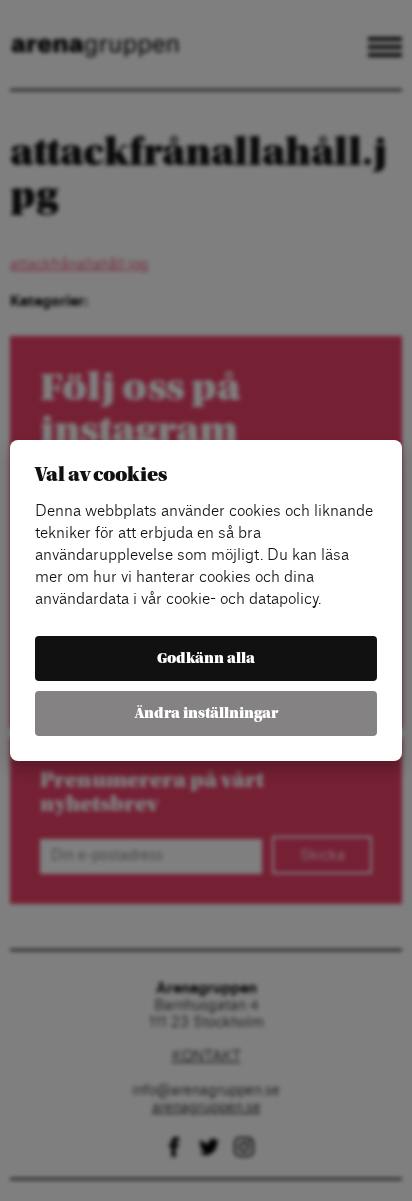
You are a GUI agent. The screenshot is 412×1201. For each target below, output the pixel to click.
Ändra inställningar (206, 713)
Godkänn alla (206, 658)
